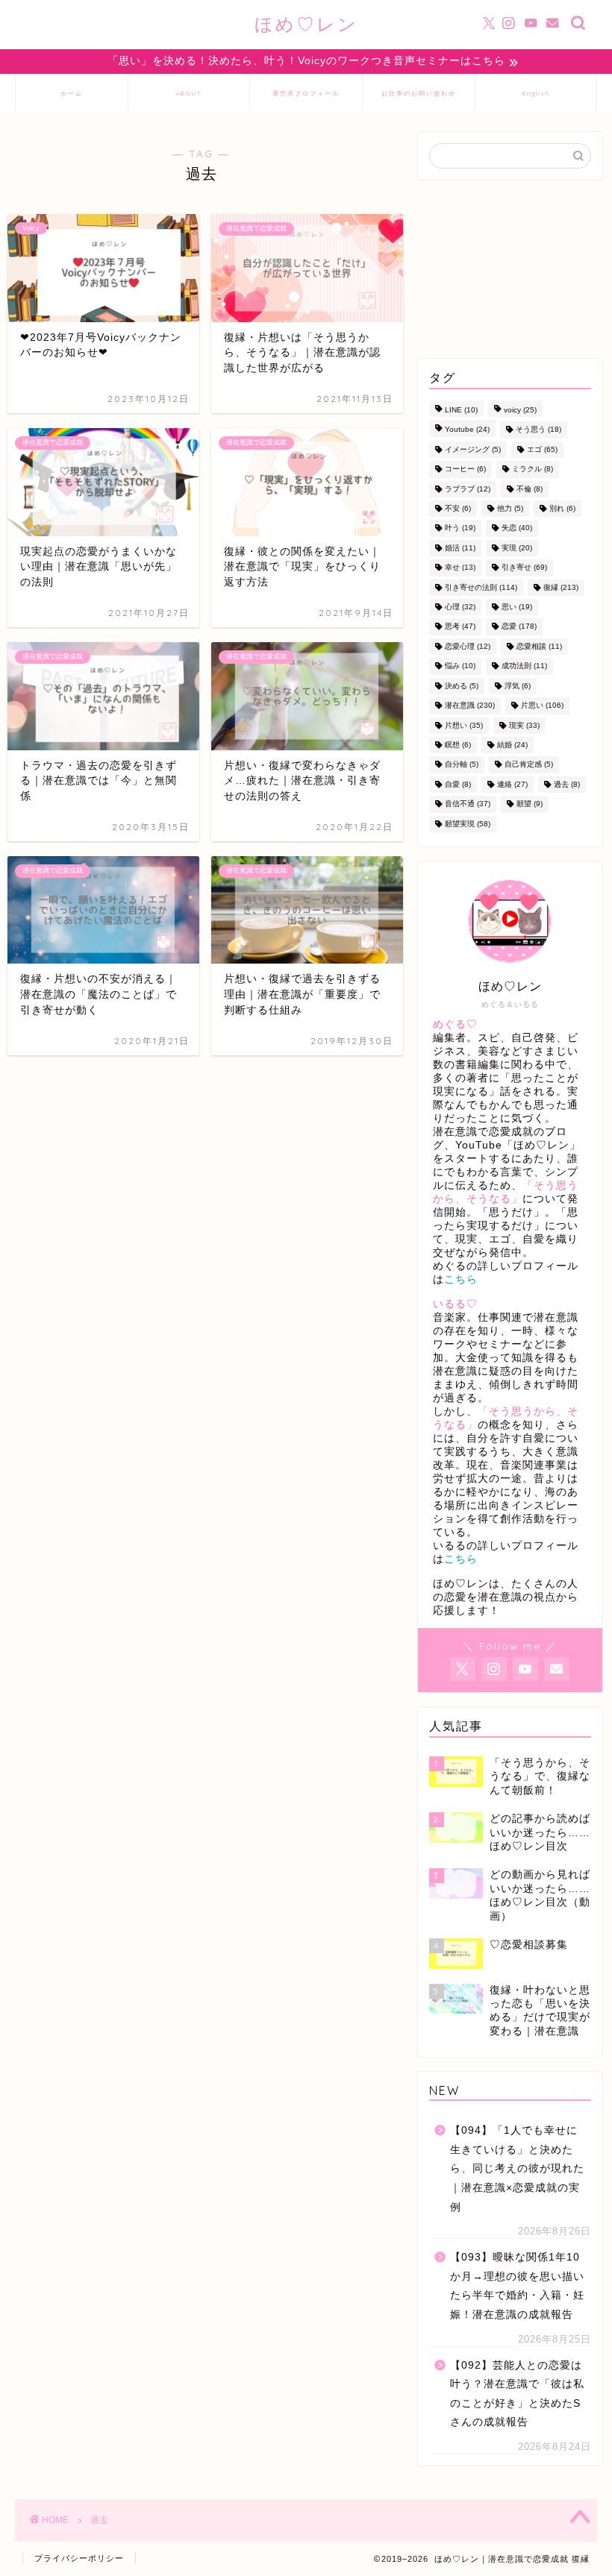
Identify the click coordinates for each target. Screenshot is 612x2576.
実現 (517, 548)
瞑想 (458, 745)
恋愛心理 (468, 646)
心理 (460, 607)
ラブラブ (468, 489)
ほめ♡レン (306, 24)
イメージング (473, 449)
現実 (524, 725)
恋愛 (519, 627)
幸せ (460, 568)
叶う (460, 528)
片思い (542, 706)
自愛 (458, 784)
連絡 (512, 784)
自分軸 (462, 765)
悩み (460, 666)
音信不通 (468, 804)
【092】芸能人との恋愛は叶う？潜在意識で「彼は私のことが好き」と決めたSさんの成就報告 (517, 2394)
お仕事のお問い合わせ (419, 93)
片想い (464, 725)
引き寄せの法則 (481, 587)
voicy (520, 410)
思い (517, 607)
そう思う (538, 430)
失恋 (517, 528)
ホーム (72, 93)
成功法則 (524, 666)
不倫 (530, 489)
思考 (460, 627)
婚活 (460, 548)
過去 (567, 784)
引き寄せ (524, 568)
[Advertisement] (510, 269)
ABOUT (189, 93)
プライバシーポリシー (79, 2558)
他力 (510, 508)
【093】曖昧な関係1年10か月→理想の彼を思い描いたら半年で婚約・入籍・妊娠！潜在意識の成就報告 (517, 2286)
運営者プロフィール (306, 93)
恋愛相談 (539, 646)
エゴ (542, 449)
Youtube (467, 430)
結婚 (512, 745)
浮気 (518, 686)
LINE (461, 410)
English (536, 93)
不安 (458, 508)
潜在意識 (470, 706)
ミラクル (533, 469)
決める (462, 686)
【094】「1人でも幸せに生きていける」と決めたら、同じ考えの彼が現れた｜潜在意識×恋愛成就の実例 (517, 2168)
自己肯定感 (529, 765)
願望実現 (468, 824)
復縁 (561, 587)
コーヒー (465, 469)
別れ (562, 508)
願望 (530, 804)
